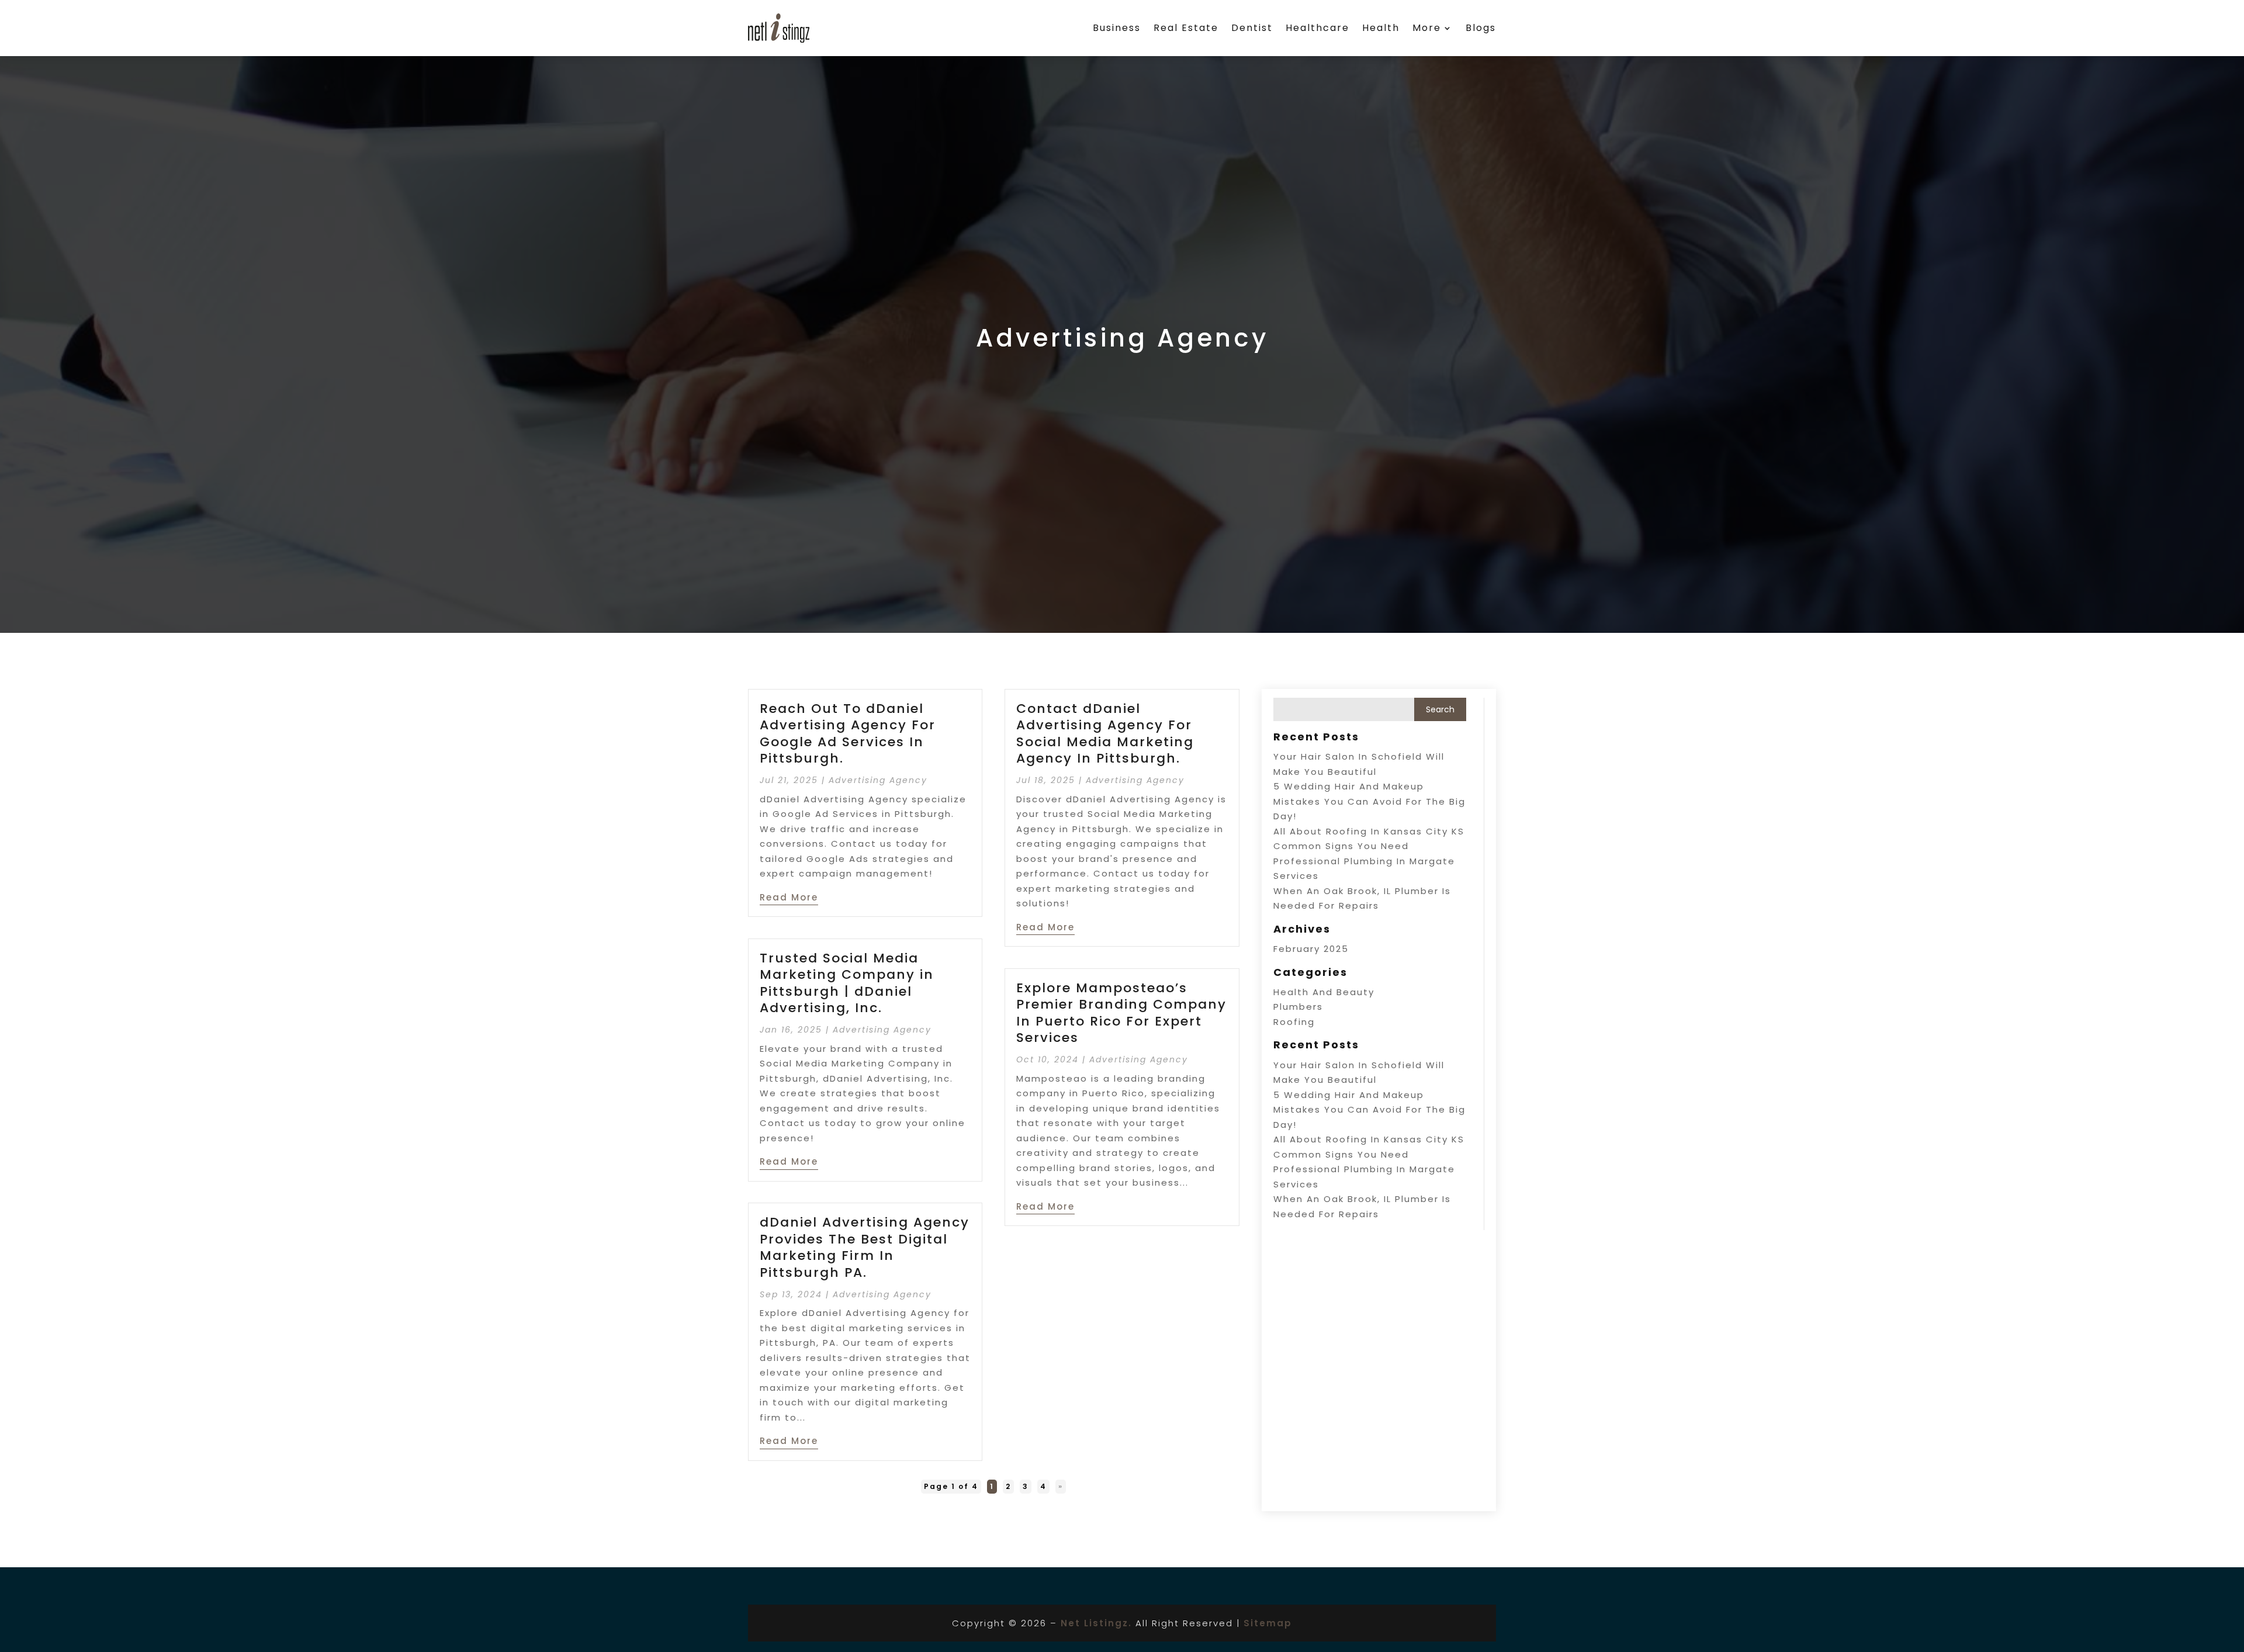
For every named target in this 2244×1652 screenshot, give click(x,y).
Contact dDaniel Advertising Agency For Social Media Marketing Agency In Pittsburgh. (1105, 734)
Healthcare (1317, 28)
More (1427, 28)
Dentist (1252, 28)
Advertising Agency (878, 780)
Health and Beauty (1324, 992)
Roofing (1294, 1022)
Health (1381, 28)
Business (1117, 28)
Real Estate (1186, 28)
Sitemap (1268, 1623)
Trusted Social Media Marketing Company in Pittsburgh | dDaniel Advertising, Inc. (847, 983)
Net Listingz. (1096, 1623)
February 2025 (1311, 949)
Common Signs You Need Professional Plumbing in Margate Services (1364, 861)
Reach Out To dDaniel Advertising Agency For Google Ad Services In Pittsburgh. (848, 734)
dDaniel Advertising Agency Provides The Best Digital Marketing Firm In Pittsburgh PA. (865, 1247)
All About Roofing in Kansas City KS (1369, 831)
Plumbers (1298, 1007)
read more (789, 897)
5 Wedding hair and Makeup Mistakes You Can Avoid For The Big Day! (1369, 801)
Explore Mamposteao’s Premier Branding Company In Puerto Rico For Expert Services (1121, 1013)
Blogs (1481, 28)
